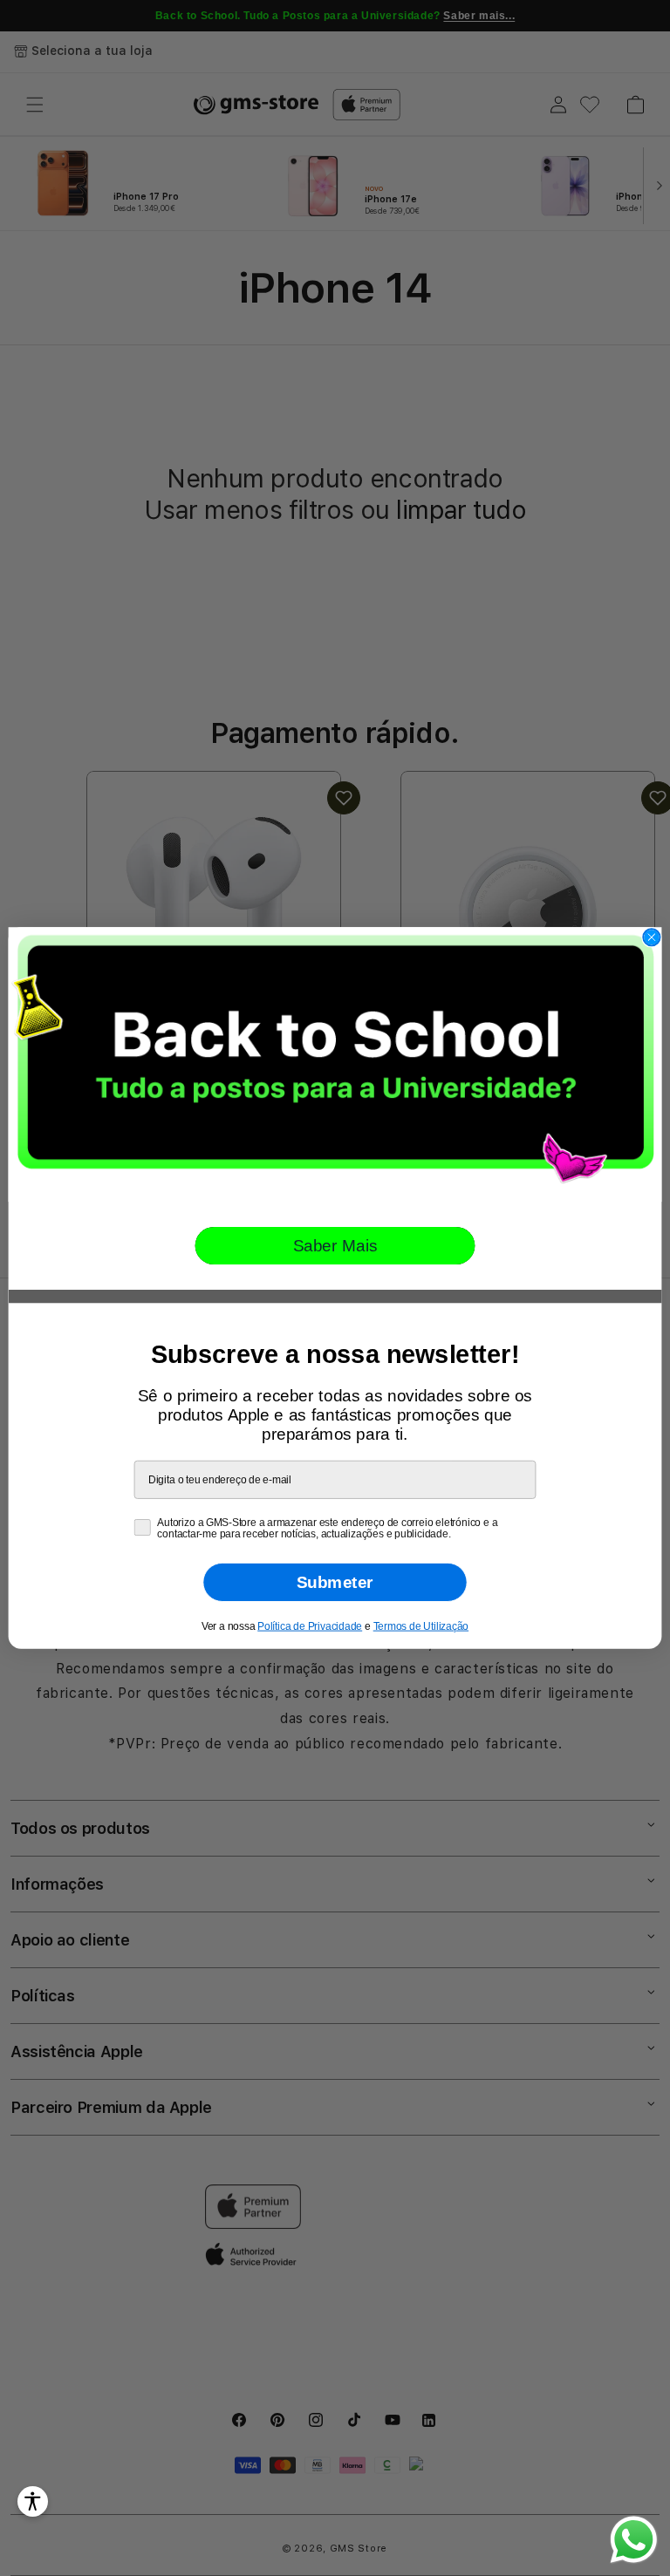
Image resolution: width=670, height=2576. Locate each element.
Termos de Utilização (421, 1626)
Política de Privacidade (310, 1626)
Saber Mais (335, 1246)
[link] (335, 1064)
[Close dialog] (651, 937)
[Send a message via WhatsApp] (634, 2540)
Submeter (335, 1582)
